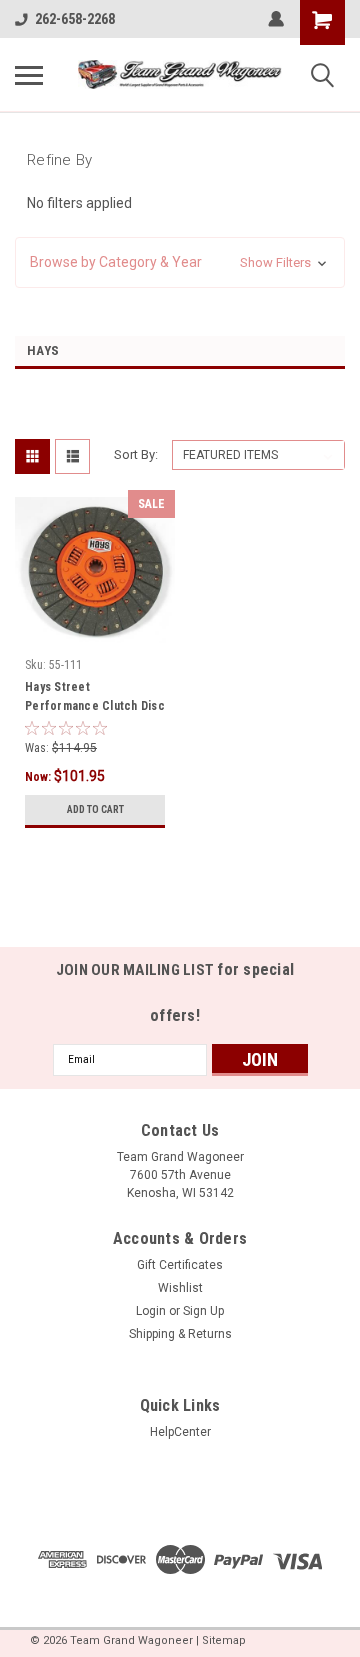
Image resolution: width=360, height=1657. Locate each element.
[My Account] (276, 19)
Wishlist (180, 1288)
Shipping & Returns (180, 1334)
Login (151, 1311)
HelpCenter (180, 1432)
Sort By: (136, 454)
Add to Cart (95, 809)
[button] (180, 262)
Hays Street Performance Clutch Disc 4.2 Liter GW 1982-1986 (95, 699)
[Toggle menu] (29, 75)
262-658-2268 (75, 19)
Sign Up (203, 1311)
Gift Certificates (180, 1265)
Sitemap (224, 1640)
